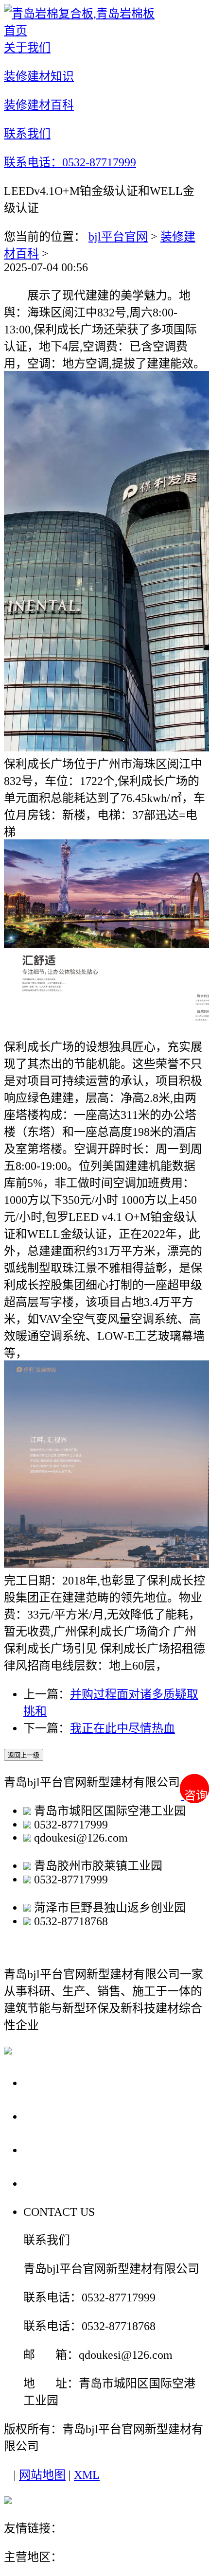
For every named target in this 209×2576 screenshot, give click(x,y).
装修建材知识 (64, 2116)
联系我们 (51, 2183)
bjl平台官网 (118, 237)
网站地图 (42, 2475)
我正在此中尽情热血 (122, 1728)
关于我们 (51, 2082)
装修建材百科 (64, 2150)
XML (87, 2475)
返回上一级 (24, 1755)
